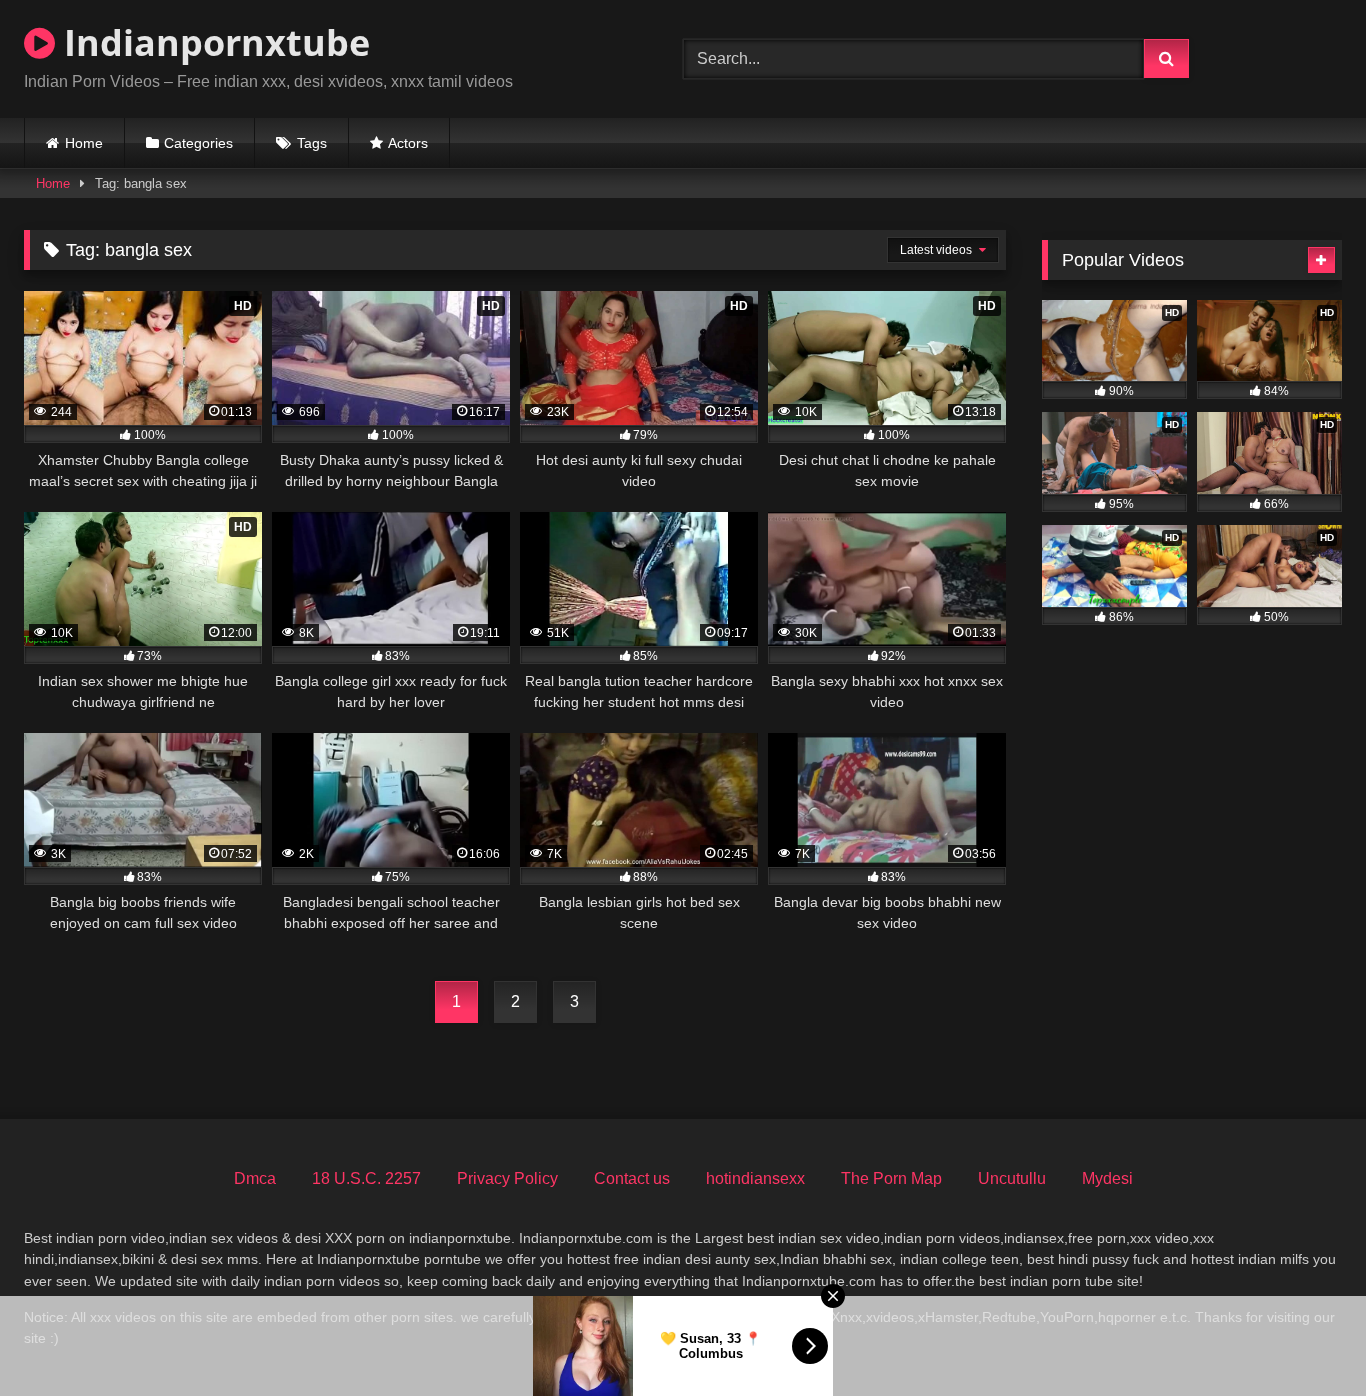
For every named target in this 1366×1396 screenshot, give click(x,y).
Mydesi (1107, 1178)
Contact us (632, 1178)
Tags (312, 143)
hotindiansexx (755, 1178)
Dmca (255, 1178)
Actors (408, 143)
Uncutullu (1012, 1178)
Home (84, 143)
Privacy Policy (507, 1178)
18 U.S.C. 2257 (366, 1178)
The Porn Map (891, 1178)
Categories (198, 143)
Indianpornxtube (212, 42)
